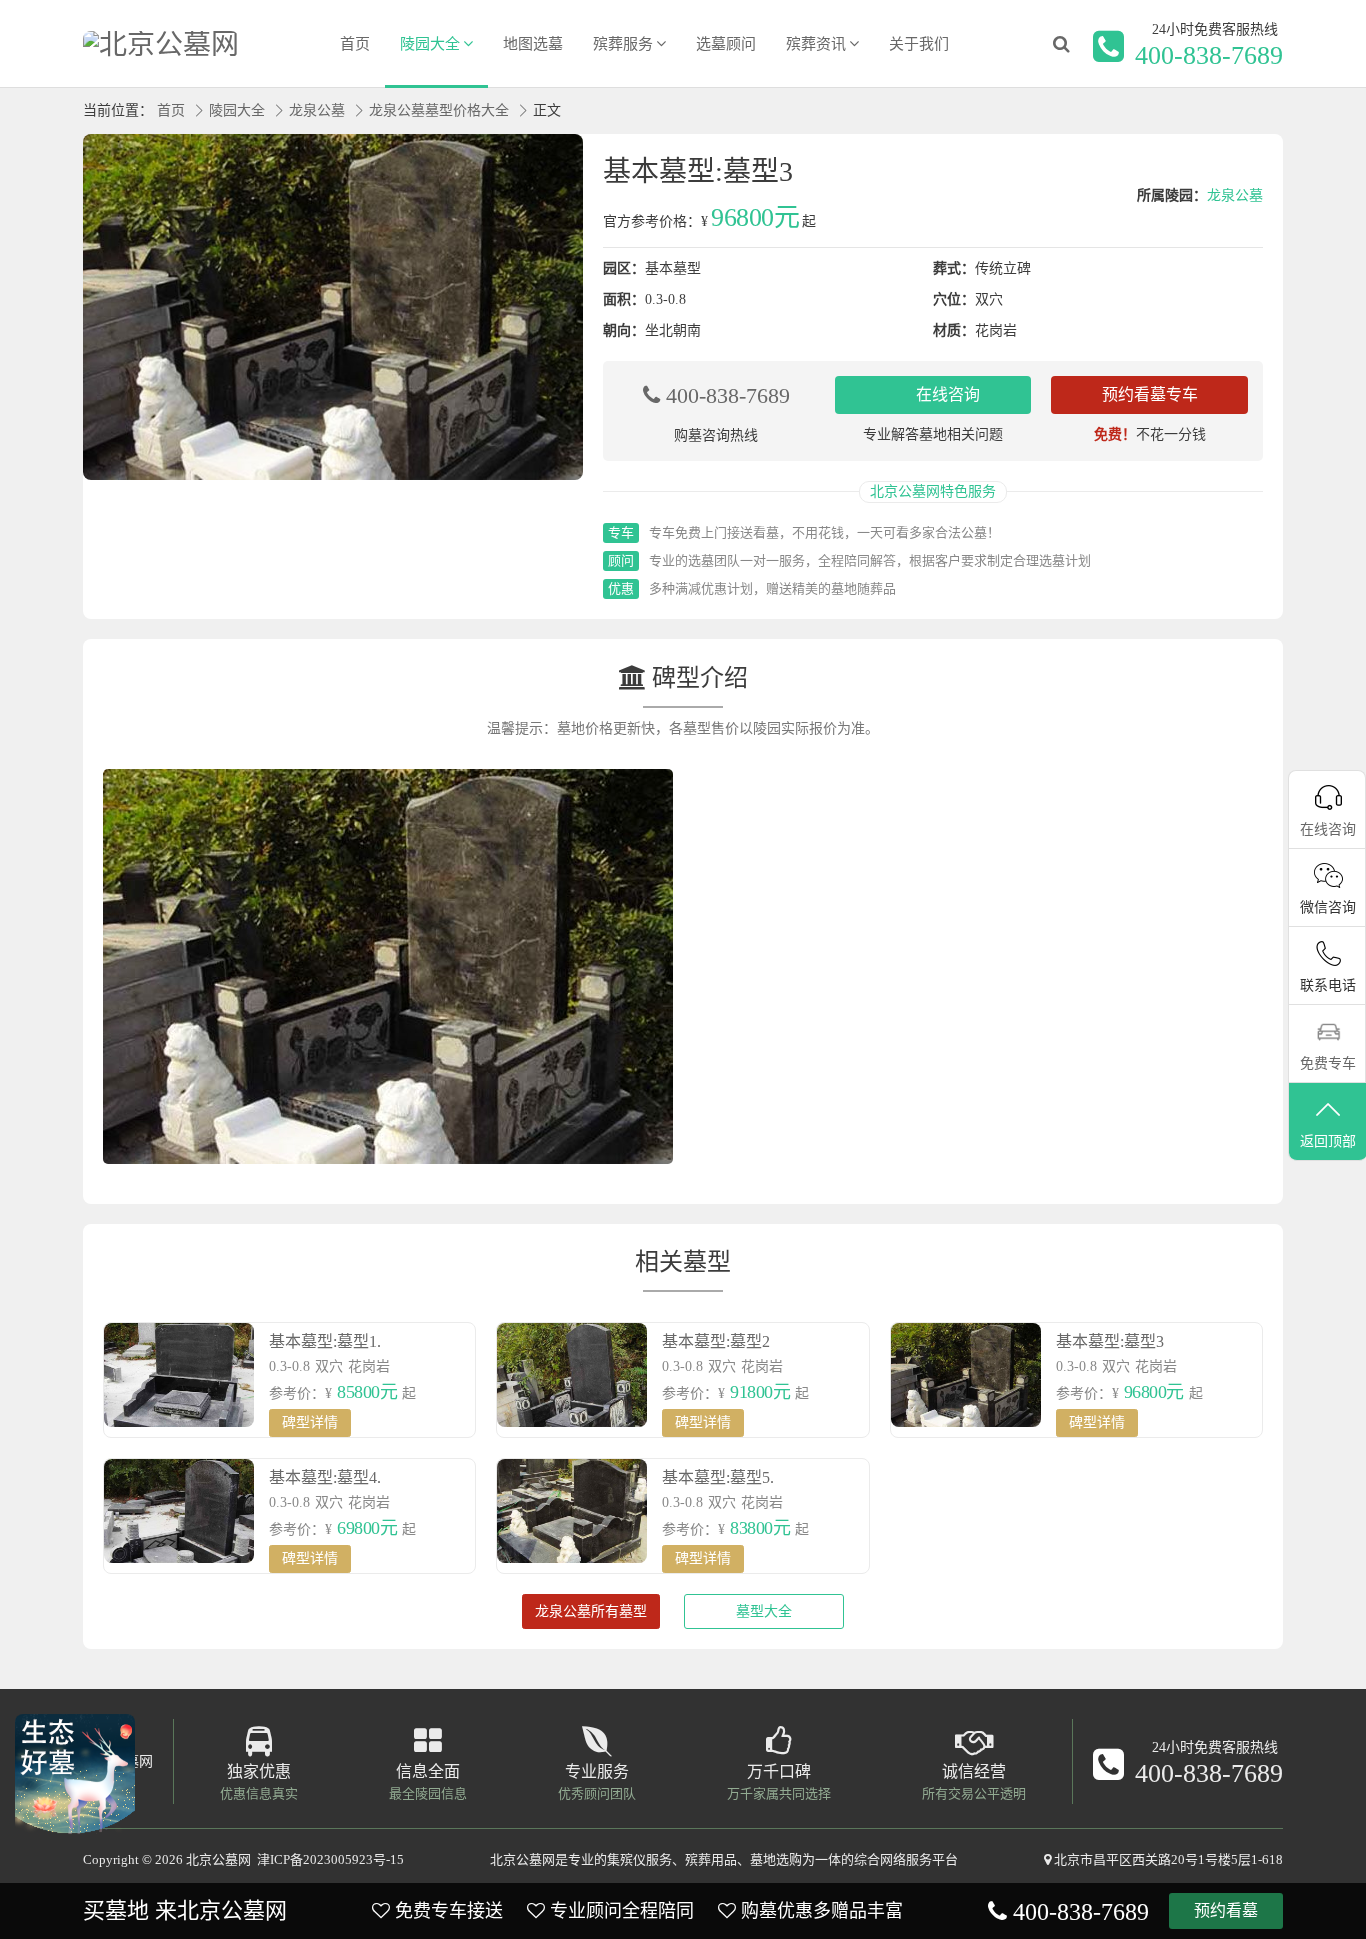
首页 (355, 44)
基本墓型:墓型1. (325, 1341)
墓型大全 (764, 1611)
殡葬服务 (623, 44)
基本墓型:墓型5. (718, 1477)
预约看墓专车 (1150, 394)
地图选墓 (533, 44)
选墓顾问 (726, 44)
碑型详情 (310, 1422)
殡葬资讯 (816, 44)
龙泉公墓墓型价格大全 (439, 110)
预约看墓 (1226, 1910)
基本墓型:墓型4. (325, 1477)
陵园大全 (430, 44)
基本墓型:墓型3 (1110, 1341)
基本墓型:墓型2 (716, 1341)
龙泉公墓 (317, 110)
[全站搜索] (1061, 44)
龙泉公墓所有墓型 (591, 1611)
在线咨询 (948, 394)
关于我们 (919, 44)
